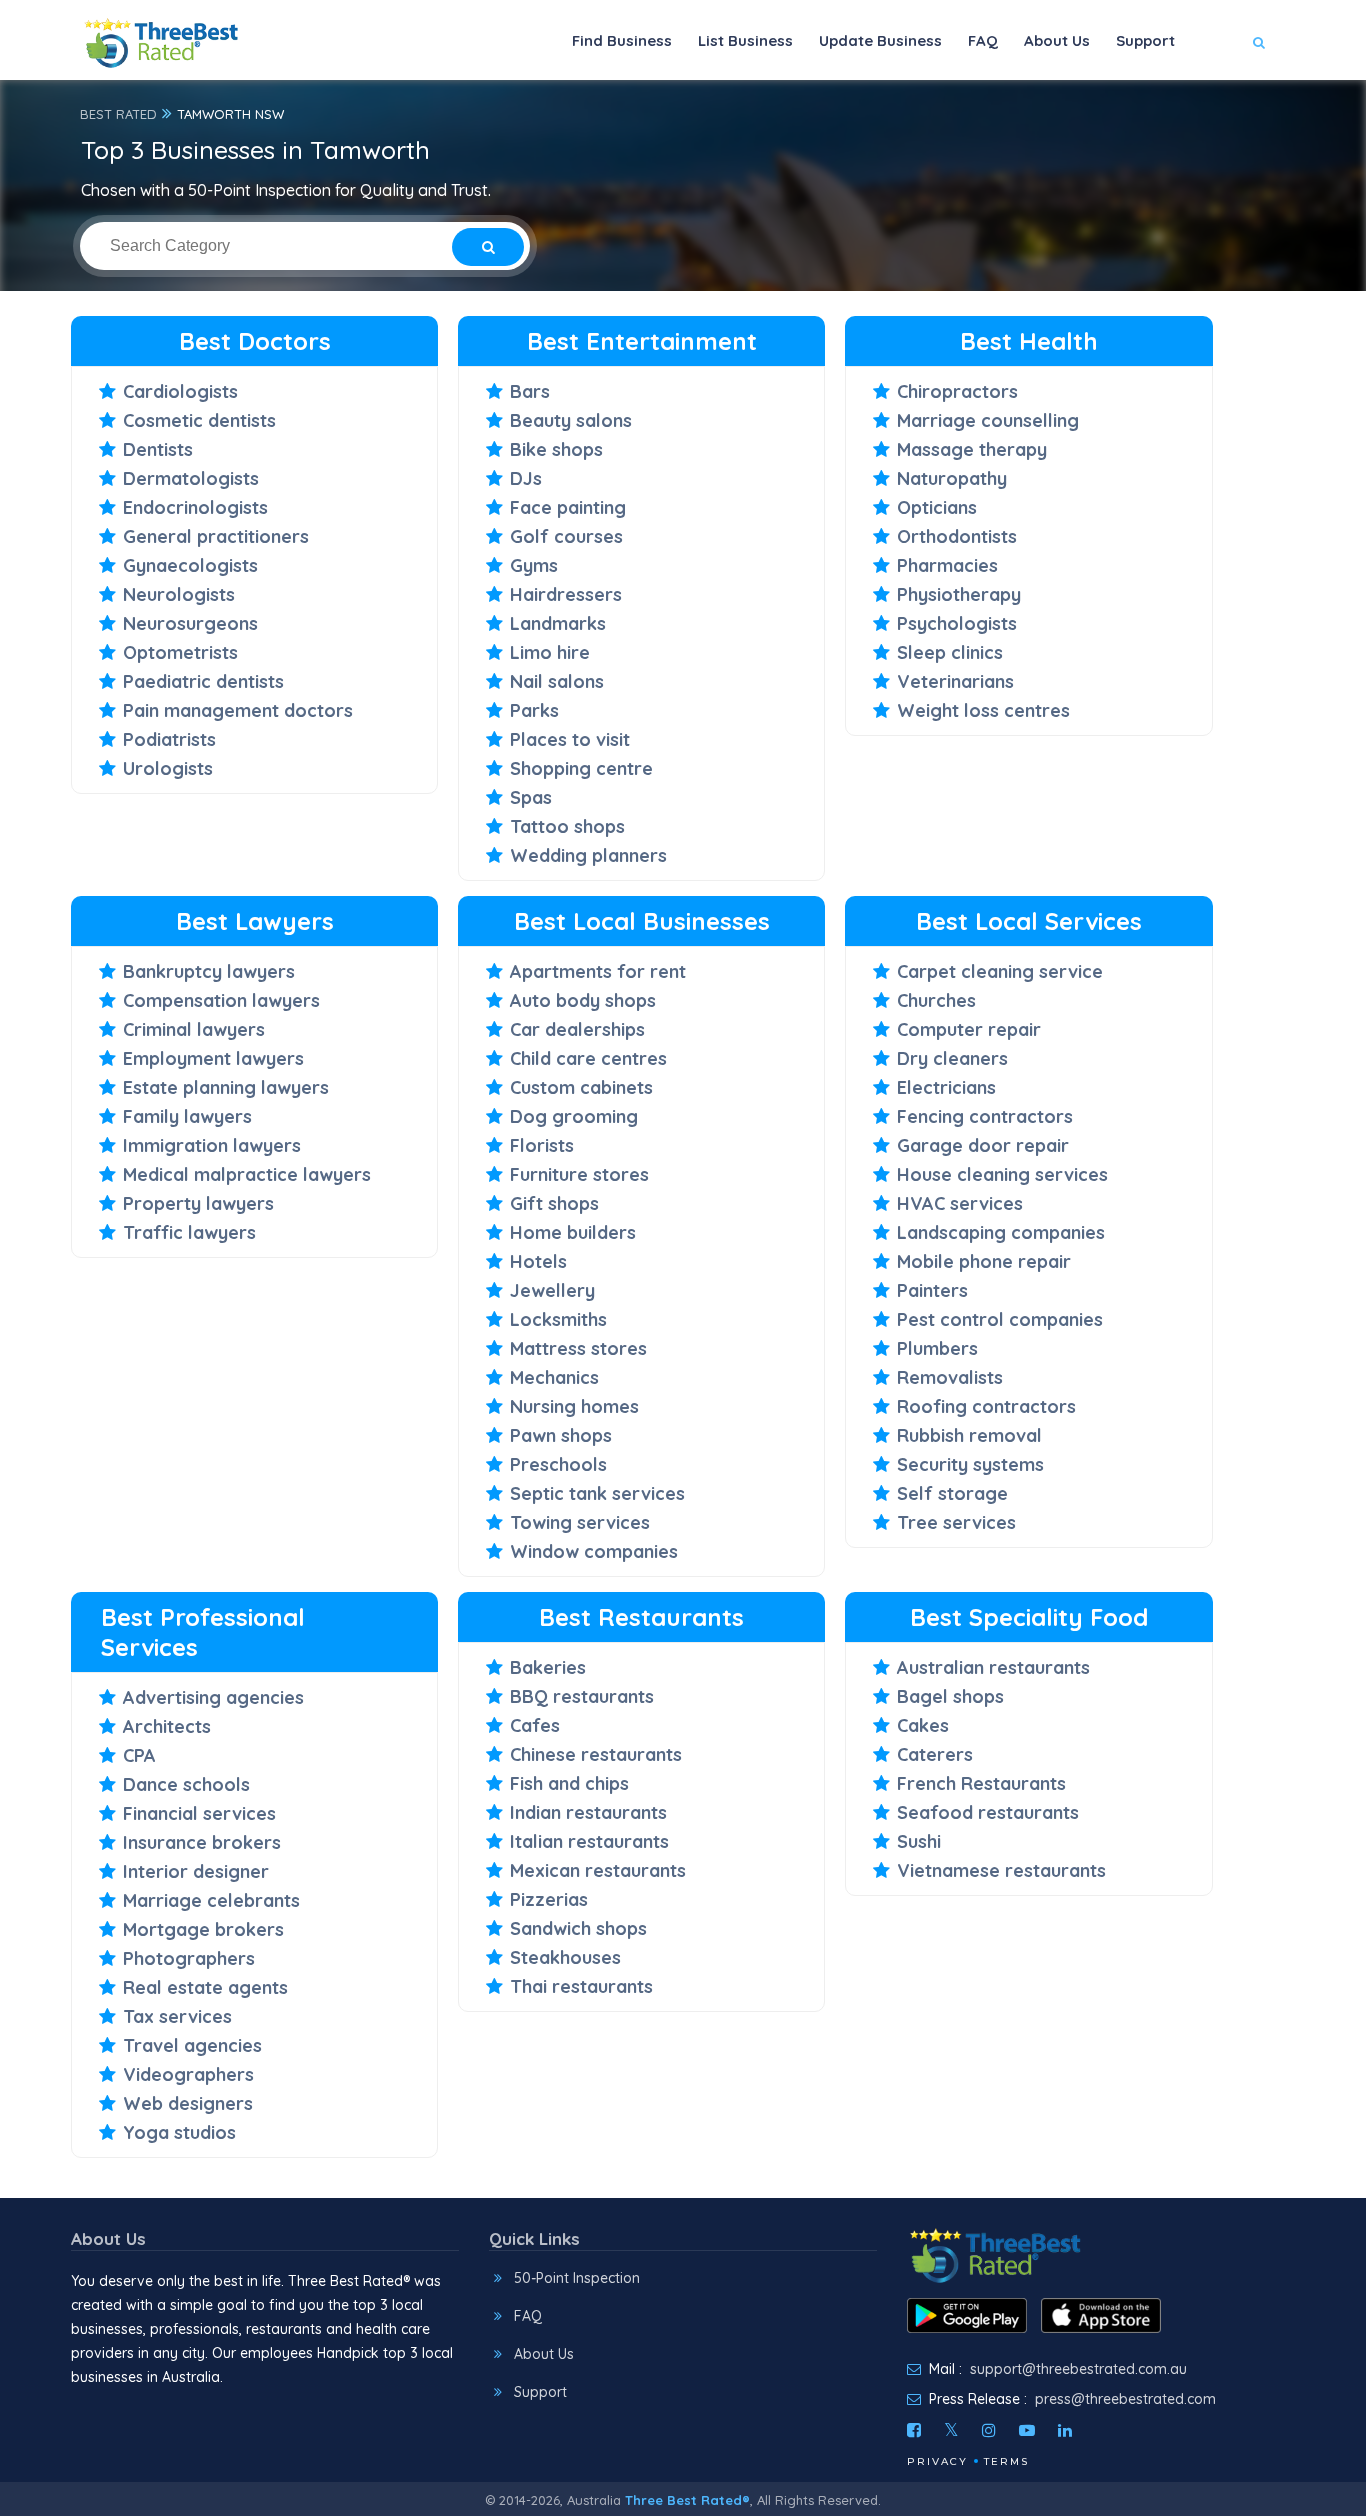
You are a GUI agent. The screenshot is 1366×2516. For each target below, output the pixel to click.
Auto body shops (583, 1000)
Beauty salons (571, 420)
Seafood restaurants (988, 1812)
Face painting (568, 507)
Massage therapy (972, 449)
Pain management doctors (238, 710)
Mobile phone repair (984, 1261)
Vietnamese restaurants (1001, 1870)
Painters (932, 1290)
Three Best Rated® (687, 2500)
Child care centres (588, 1058)
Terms (1006, 2461)
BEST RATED (118, 114)
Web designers (188, 2103)
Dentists (158, 449)
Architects (167, 1726)
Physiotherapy (959, 594)
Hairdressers (566, 594)
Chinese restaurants (596, 1754)
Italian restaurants (589, 1841)
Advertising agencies (213, 1697)
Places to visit (570, 739)
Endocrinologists (195, 507)
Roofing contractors (986, 1406)
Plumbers (937, 1348)
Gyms (534, 565)
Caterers (935, 1754)
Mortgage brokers (203, 1929)
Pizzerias (549, 1899)
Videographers (188, 2074)
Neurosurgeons (190, 623)
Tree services (956, 1522)
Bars (530, 391)
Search (1219, 101)
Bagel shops (950, 1696)
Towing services (580, 1522)
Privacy (937, 2461)
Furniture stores (579, 1174)
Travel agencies (192, 2045)
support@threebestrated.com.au (1078, 2369)
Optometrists (180, 652)
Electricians (946, 1087)
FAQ (983, 40)
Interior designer (196, 1871)
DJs (526, 478)
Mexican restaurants (598, 1870)
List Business (745, 40)
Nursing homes (574, 1406)
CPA (139, 1755)
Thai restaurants (581, 1986)
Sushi (919, 1841)
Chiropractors (957, 391)
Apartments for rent (598, 971)
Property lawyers (198, 1203)
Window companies (594, 1551)
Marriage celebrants (211, 1900)
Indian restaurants (588, 1812)
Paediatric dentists (203, 681)
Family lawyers (187, 1116)
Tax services (177, 2016)
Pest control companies (1000, 1319)
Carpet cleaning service (1000, 971)
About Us (1057, 40)
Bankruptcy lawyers (209, 971)
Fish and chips (569, 1783)
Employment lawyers (213, 1058)
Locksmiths (558, 1319)
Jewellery (552, 1290)
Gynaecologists (190, 565)
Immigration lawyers (212, 1145)
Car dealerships (577, 1029)
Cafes (535, 1725)
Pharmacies (947, 565)
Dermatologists (191, 478)
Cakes (923, 1725)
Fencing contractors (985, 1116)
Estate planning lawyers (226, 1087)
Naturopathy (952, 478)
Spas (531, 797)
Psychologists (957, 623)
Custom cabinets (581, 1087)
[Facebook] (914, 2430)
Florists (542, 1145)
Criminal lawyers (194, 1029)
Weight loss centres (983, 710)
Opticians (937, 507)
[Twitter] (951, 2430)
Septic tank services (597, 1493)
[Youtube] (1027, 2430)
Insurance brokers (202, 1842)
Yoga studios (179, 2132)
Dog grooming (574, 1116)
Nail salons (557, 681)
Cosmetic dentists (199, 420)
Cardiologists (180, 391)
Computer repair (969, 1029)
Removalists (950, 1377)
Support (1145, 40)
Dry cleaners (952, 1058)
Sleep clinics (950, 652)
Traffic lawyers (189, 1232)
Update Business (880, 40)
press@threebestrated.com (1125, 2399)
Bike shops (556, 449)
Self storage (952, 1493)
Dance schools (186, 1784)
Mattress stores (578, 1348)
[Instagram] (989, 2430)
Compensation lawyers (221, 1000)
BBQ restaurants (582, 1696)
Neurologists (179, 594)
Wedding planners (588, 855)
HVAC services (960, 1203)
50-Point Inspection (577, 2278)
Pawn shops (561, 1435)
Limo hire (550, 652)
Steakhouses (565, 1957)
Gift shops (554, 1203)
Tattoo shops (567, 826)
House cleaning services (1002, 1174)
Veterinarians (955, 681)
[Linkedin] (1065, 2430)
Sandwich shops (578, 1928)
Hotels (538, 1261)
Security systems (970, 1464)
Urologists (168, 768)
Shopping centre (581, 768)
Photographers (189, 1958)
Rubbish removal (969, 1435)
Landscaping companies (1001, 1232)
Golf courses (566, 536)
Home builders (573, 1232)
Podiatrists (169, 739)
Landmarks (558, 623)
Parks (534, 710)
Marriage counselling (988, 420)
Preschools (558, 1464)
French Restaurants (981, 1783)
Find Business (622, 40)
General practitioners (216, 536)
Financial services (199, 1813)
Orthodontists (957, 536)
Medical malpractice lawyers (247, 1174)
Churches (936, 1000)
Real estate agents (205, 1987)
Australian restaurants (993, 1667)
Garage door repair (983, 1145)
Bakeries (548, 1667)
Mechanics (554, 1377)
